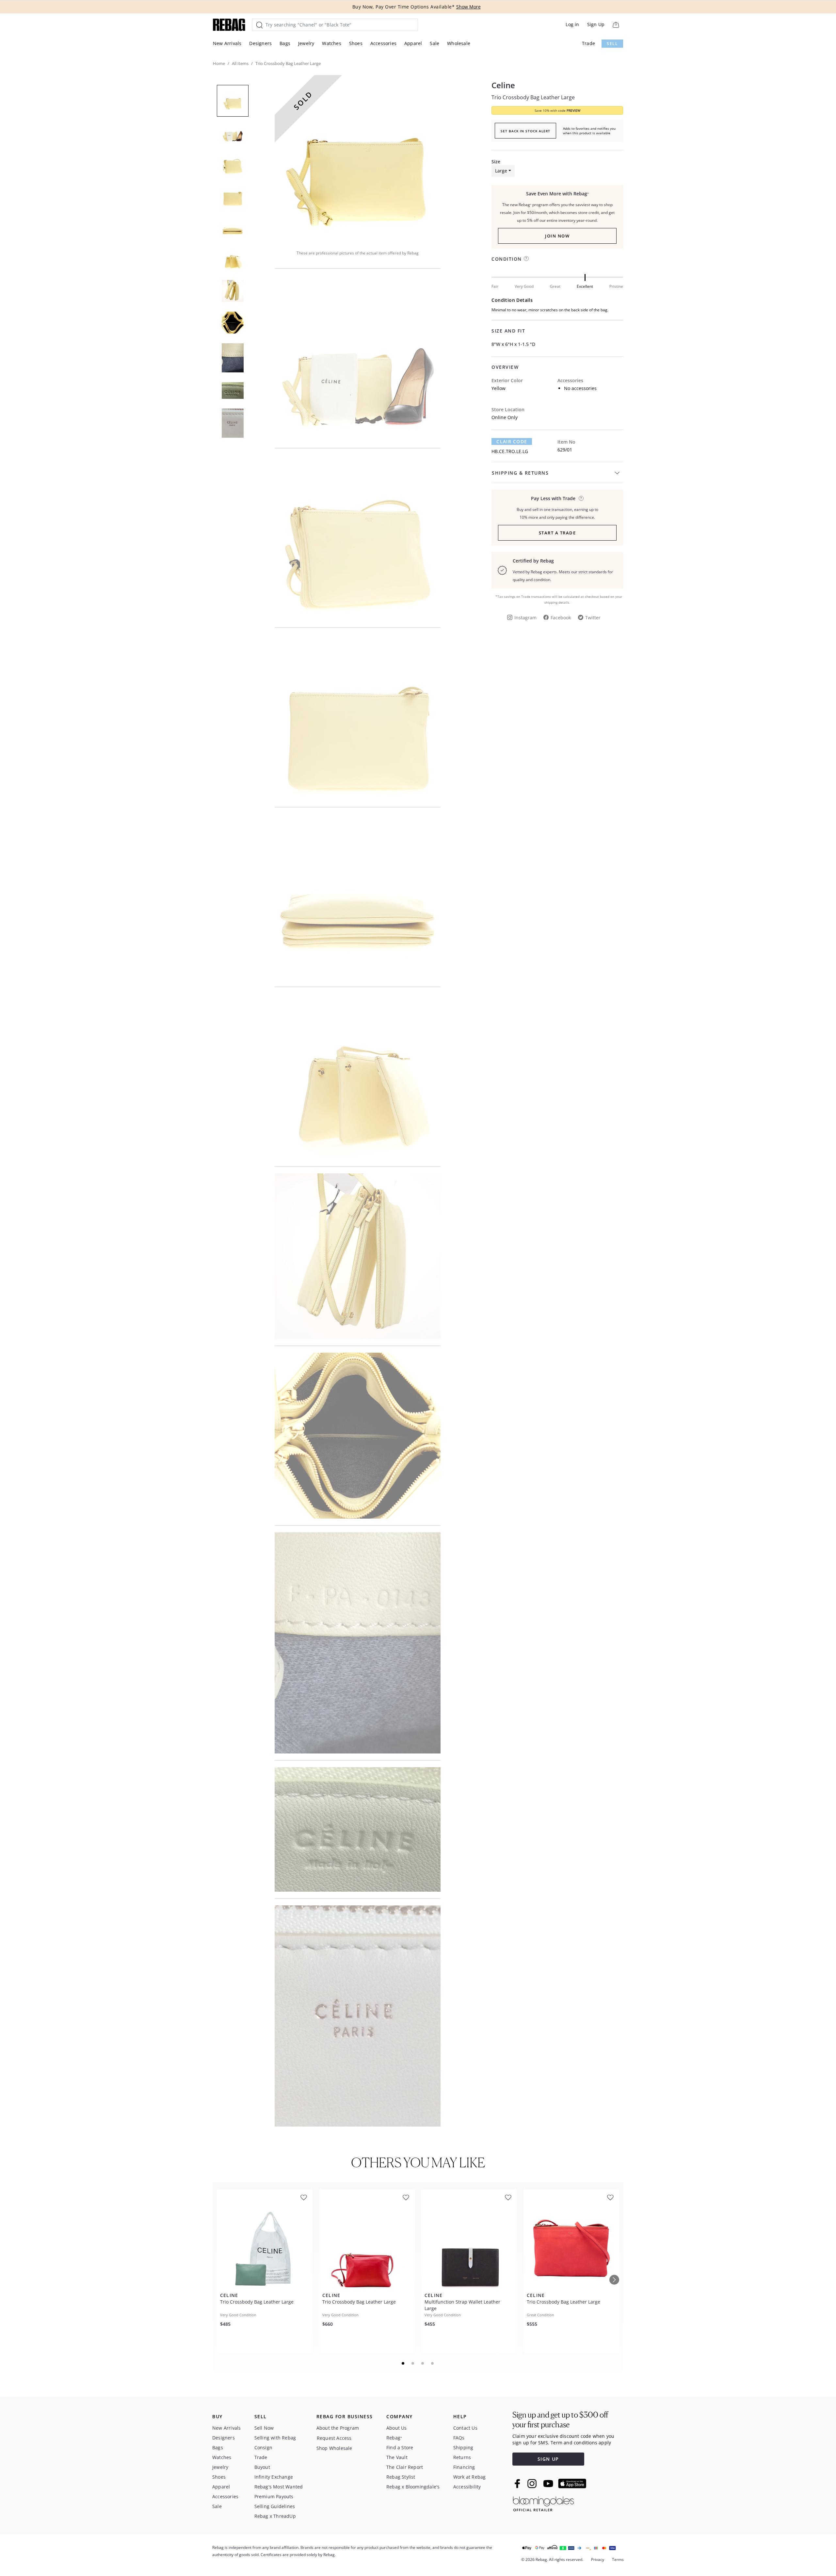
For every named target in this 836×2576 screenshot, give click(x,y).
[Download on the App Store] (572, 2484)
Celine (503, 85)
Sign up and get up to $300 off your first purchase (560, 2420)
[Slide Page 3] (423, 2363)
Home (219, 63)
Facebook (561, 618)
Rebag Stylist (401, 2477)
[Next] (614, 2280)
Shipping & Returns (520, 473)
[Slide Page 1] (403, 2363)
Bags (285, 43)
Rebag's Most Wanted (279, 2487)
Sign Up (596, 24)
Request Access (334, 2438)
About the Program (338, 2428)
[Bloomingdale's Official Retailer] (543, 2503)
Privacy (598, 2560)
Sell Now (264, 2428)
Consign (263, 2447)
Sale (434, 43)
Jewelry (306, 43)
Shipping (463, 2447)
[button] (358, 158)
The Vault (397, 2457)
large (501, 171)
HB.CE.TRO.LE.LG (510, 451)
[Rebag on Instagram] (532, 2484)
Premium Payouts (274, 2496)
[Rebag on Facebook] (518, 2484)
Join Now (557, 236)
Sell (612, 44)
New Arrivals (227, 43)
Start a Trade (557, 533)
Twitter (593, 618)
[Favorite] (304, 2198)
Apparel (413, 43)
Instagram (525, 618)
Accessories (383, 43)
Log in (572, 24)
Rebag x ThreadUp (275, 2516)
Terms (618, 2560)
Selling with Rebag (275, 2438)
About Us (397, 2428)
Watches (331, 43)
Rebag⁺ (394, 2438)
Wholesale (459, 43)
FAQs (459, 2438)
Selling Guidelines (275, 2506)
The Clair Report (405, 2467)
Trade (588, 43)
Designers (260, 43)
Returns (462, 2457)
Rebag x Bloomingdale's (413, 2487)
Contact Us (465, 2428)
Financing (464, 2467)
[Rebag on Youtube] (549, 2484)
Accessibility (467, 2487)
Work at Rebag (470, 2477)
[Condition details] (526, 259)
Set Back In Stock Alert (525, 131)
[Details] (581, 498)
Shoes (356, 43)
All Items (240, 63)
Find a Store (400, 2447)
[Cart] (616, 25)
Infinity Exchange (274, 2477)
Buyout (262, 2467)
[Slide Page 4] (433, 2363)
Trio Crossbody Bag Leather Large (533, 97)
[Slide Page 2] (413, 2363)
